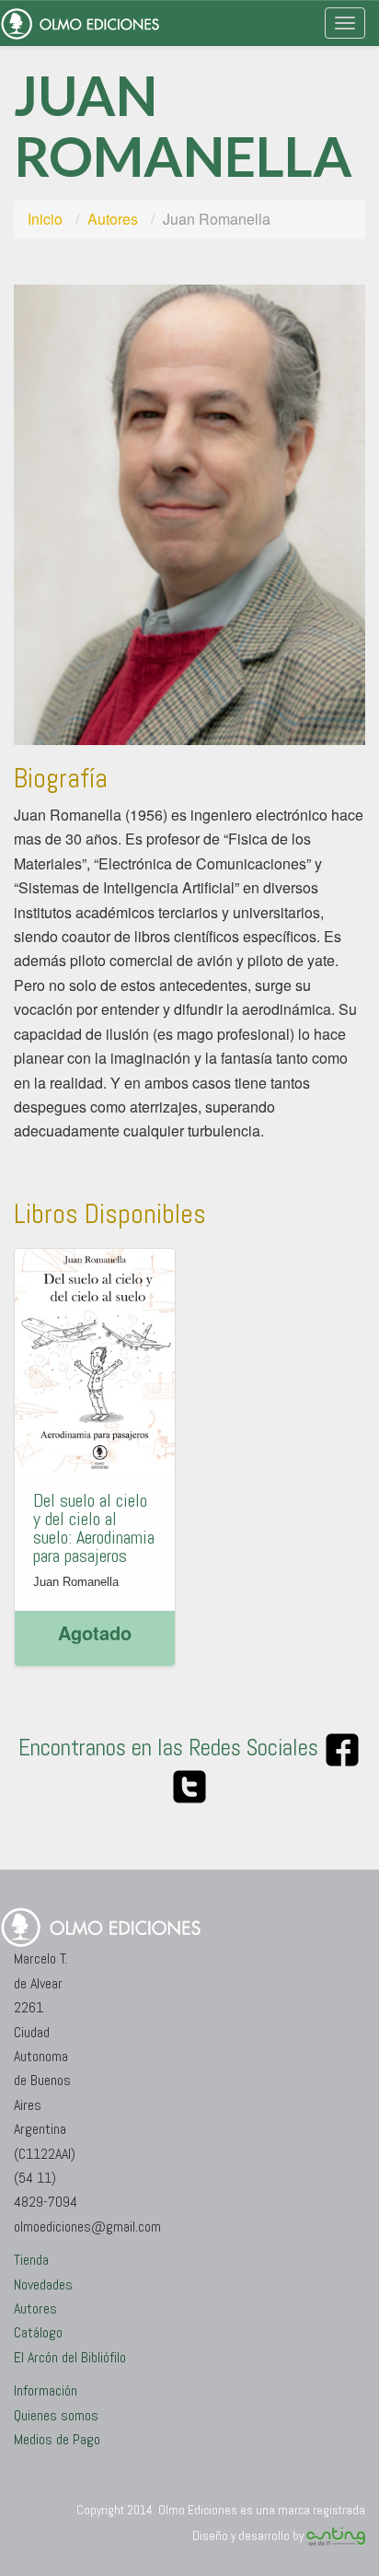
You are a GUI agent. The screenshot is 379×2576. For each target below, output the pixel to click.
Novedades (43, 2285)
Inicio (45, 219)
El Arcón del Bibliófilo (70, 2357)
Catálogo (38, 2332)
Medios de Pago (57, 2439)
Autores (113, 219)
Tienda (31, 2260)
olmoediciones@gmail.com (87, 2226)
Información (46, 2390)
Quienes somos (56, 2415)
